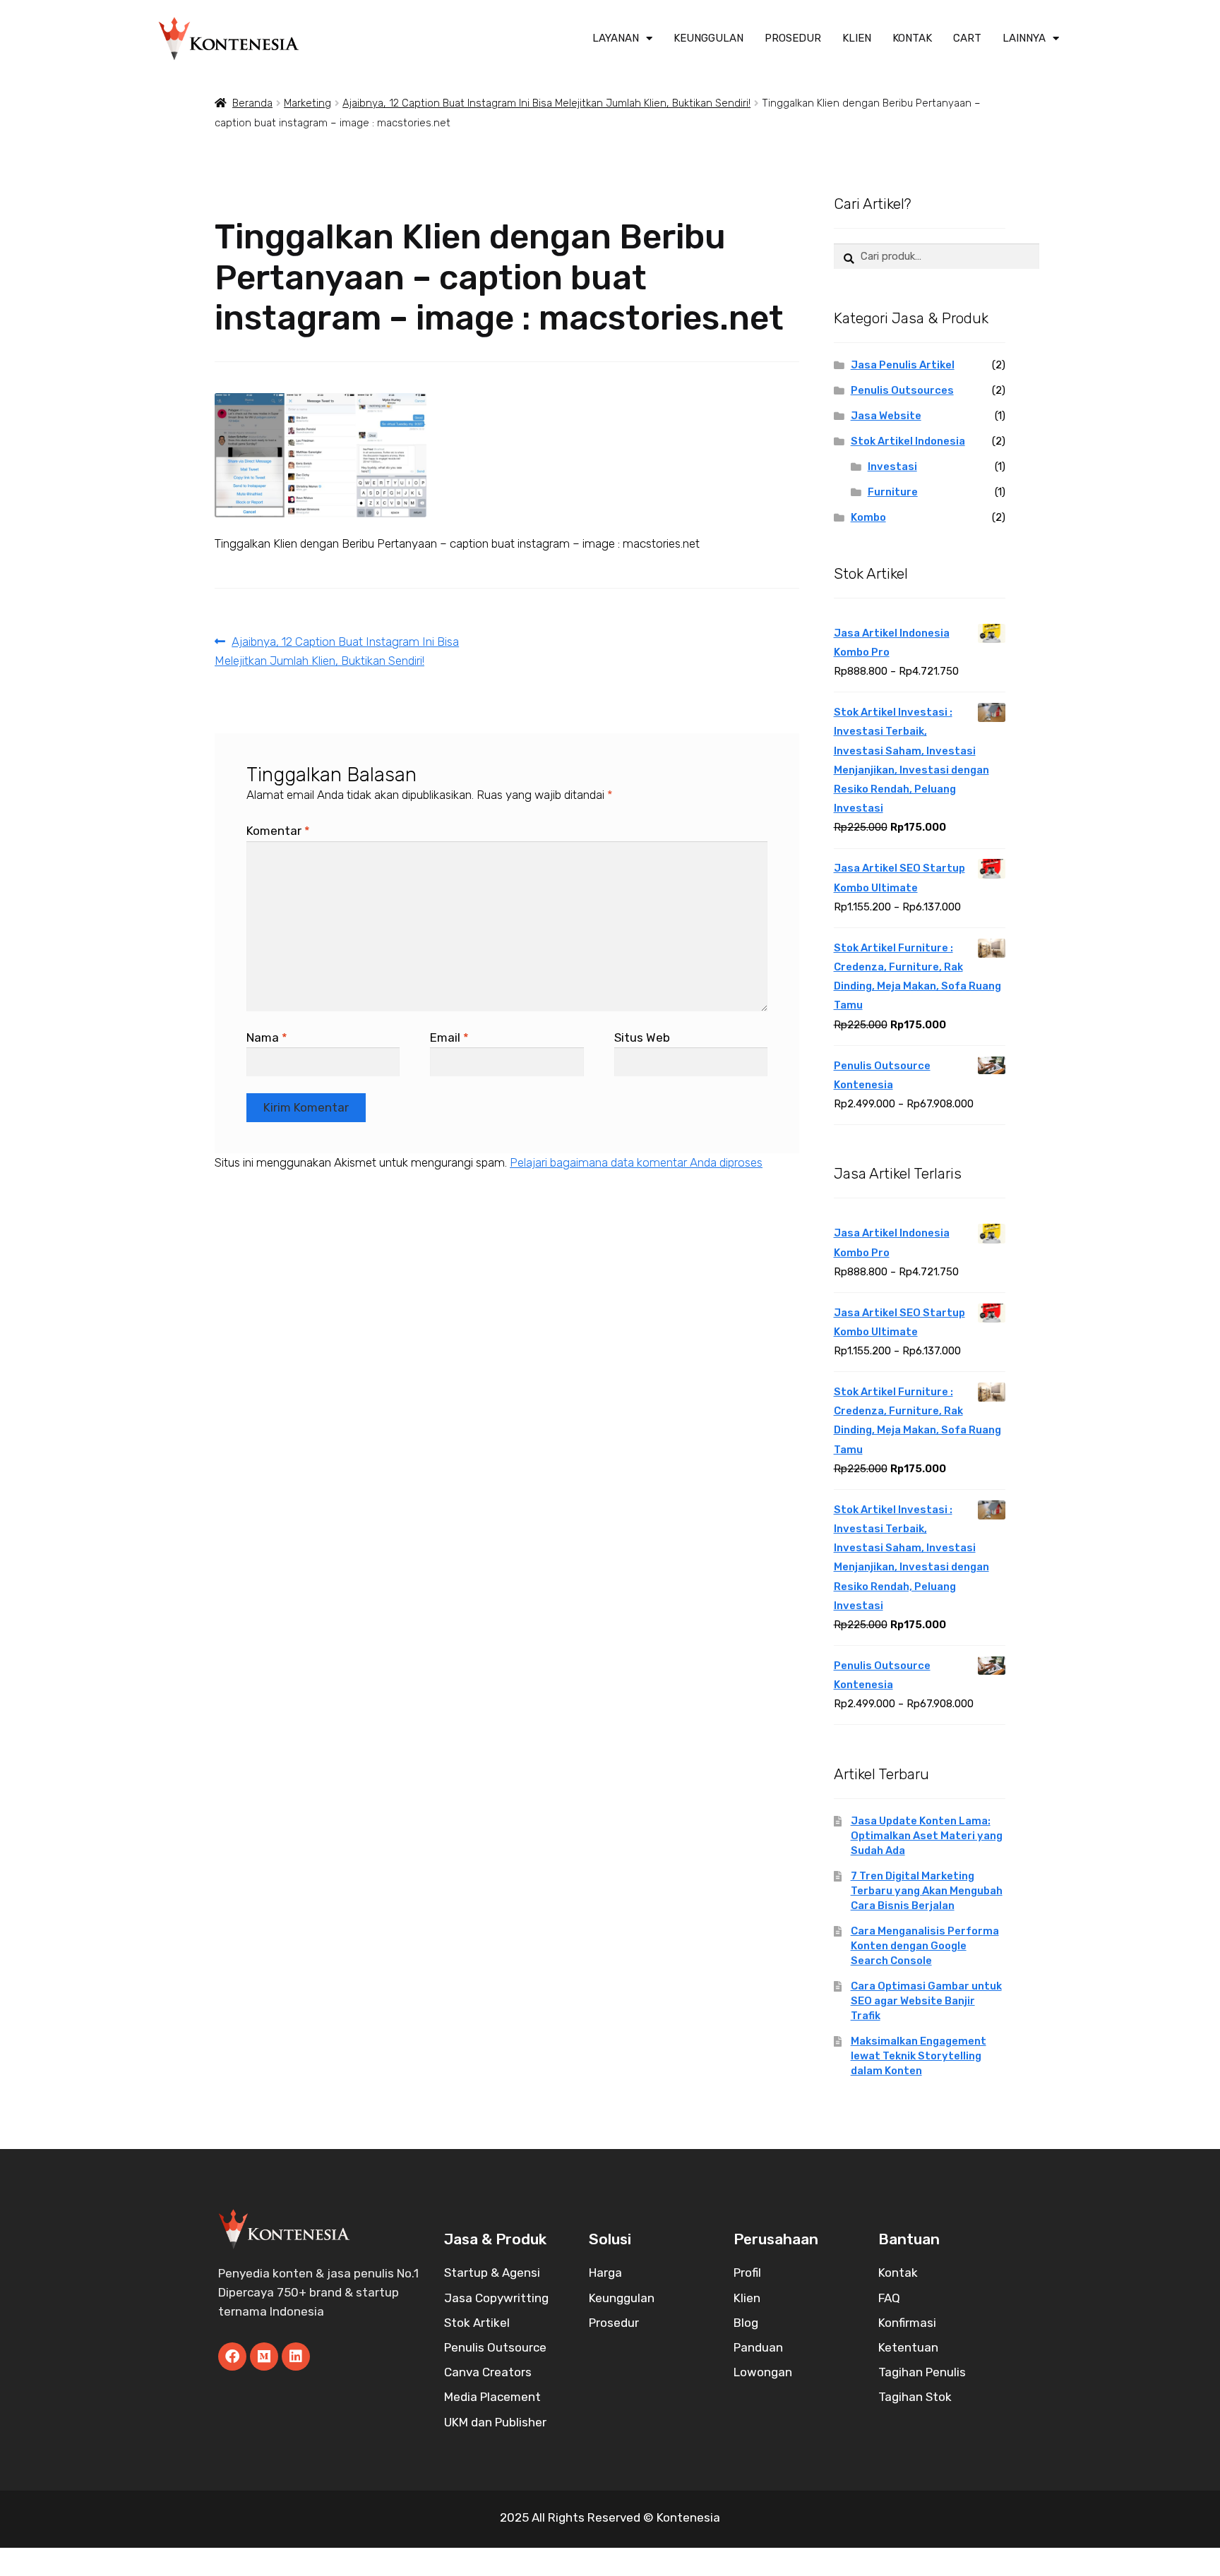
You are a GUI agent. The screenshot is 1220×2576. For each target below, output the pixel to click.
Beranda (252, 103)
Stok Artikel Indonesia (908, 441)
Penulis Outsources (902, 390)
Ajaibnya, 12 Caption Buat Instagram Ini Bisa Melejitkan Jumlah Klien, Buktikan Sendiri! (546, 103)
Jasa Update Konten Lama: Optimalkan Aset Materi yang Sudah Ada (927, 1836)
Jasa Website (886, 416)
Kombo (868, 517)
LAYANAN (616, 38)
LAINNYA (1024, 38)
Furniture (893, 492)
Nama (267, 1037)
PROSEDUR (793, 38)
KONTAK (912, 38)
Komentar (278, 831)
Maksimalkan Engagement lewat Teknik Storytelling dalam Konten (919, 2056)
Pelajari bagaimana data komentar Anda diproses (636, 1162)
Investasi (892, 467)
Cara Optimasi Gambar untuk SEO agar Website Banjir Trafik (926, 2001)
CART (967, 38)
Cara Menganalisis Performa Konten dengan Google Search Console (925, 1946)
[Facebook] (232, 2357)
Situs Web (642, 1037)
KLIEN (857, 38)
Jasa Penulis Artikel (903, 365)
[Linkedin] (296, 2357)
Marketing (307, 103)
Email (449, 1037)
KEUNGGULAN (708, 38)
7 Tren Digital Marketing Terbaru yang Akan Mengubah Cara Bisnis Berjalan (927, 1891)
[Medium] (264, 2357)
